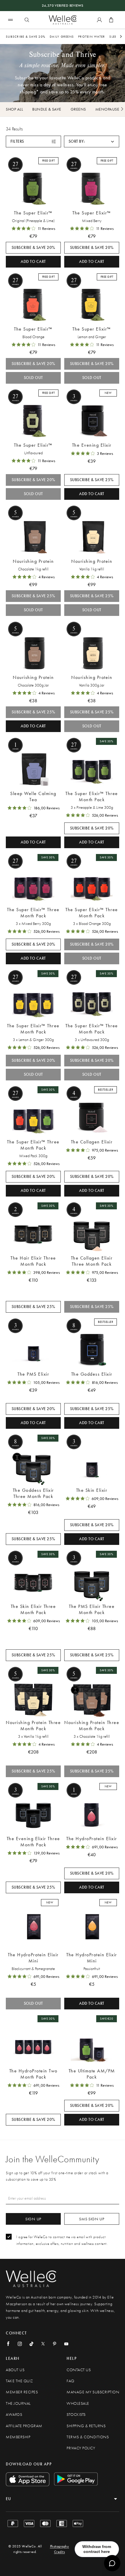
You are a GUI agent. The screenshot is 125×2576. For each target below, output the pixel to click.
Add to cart (33, 262)
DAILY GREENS (62, 36)
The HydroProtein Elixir (92, 1839)
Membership (18, 2437)
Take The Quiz (19, 2381)
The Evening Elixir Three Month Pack (33, 1842)
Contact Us (79, 2370)
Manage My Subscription (93, 2392)
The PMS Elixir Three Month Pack (92, 1609)
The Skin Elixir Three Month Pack (33, 1609)
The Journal (18, 2403)
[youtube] (66, 2344)
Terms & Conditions (88, 2437)
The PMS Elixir (33, 1374)
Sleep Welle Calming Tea (33, 797)
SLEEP (114, 36)
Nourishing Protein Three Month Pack (33, 1726)
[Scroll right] (121, 36)
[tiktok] (31, 2344)
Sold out (33, 378)
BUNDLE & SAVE (47, 109)
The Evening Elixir (92, 445)
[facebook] (8, 2344)
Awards (14, 2415)
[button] (92, 142)
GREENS (78, 109)
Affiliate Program (24, 2426)
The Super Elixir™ (33, 213)
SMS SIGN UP (92, 2219)
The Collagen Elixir (92, 1142)
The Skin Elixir (92, 1490)
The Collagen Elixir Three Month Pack (92, 1261)
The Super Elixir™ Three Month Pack (92, 797)
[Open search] (27, 20)
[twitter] (43, 2344)
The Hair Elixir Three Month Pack (33, 1261)
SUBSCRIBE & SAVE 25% (92, 480)
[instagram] (20, 2344)
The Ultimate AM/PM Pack (92, 2074)
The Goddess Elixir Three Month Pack (33, 1493)
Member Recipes (22, 2392)
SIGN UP (33, 2219)
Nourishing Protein (33, 561)
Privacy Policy (81, 2448)
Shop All (14, 109)
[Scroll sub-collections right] (122, 109)
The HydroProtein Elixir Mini (33, 1958)
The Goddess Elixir (92, 1374)
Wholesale (78, 2403)
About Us (15, 2370)
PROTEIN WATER (92, 36)
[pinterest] (55, 2344)
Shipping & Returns (86, 2426)
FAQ (70, 2381)
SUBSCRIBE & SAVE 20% (26, 36)
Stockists (76, 2415)
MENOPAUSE (107, 109)
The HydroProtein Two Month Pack (33, 2074)
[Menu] (10, 20)
